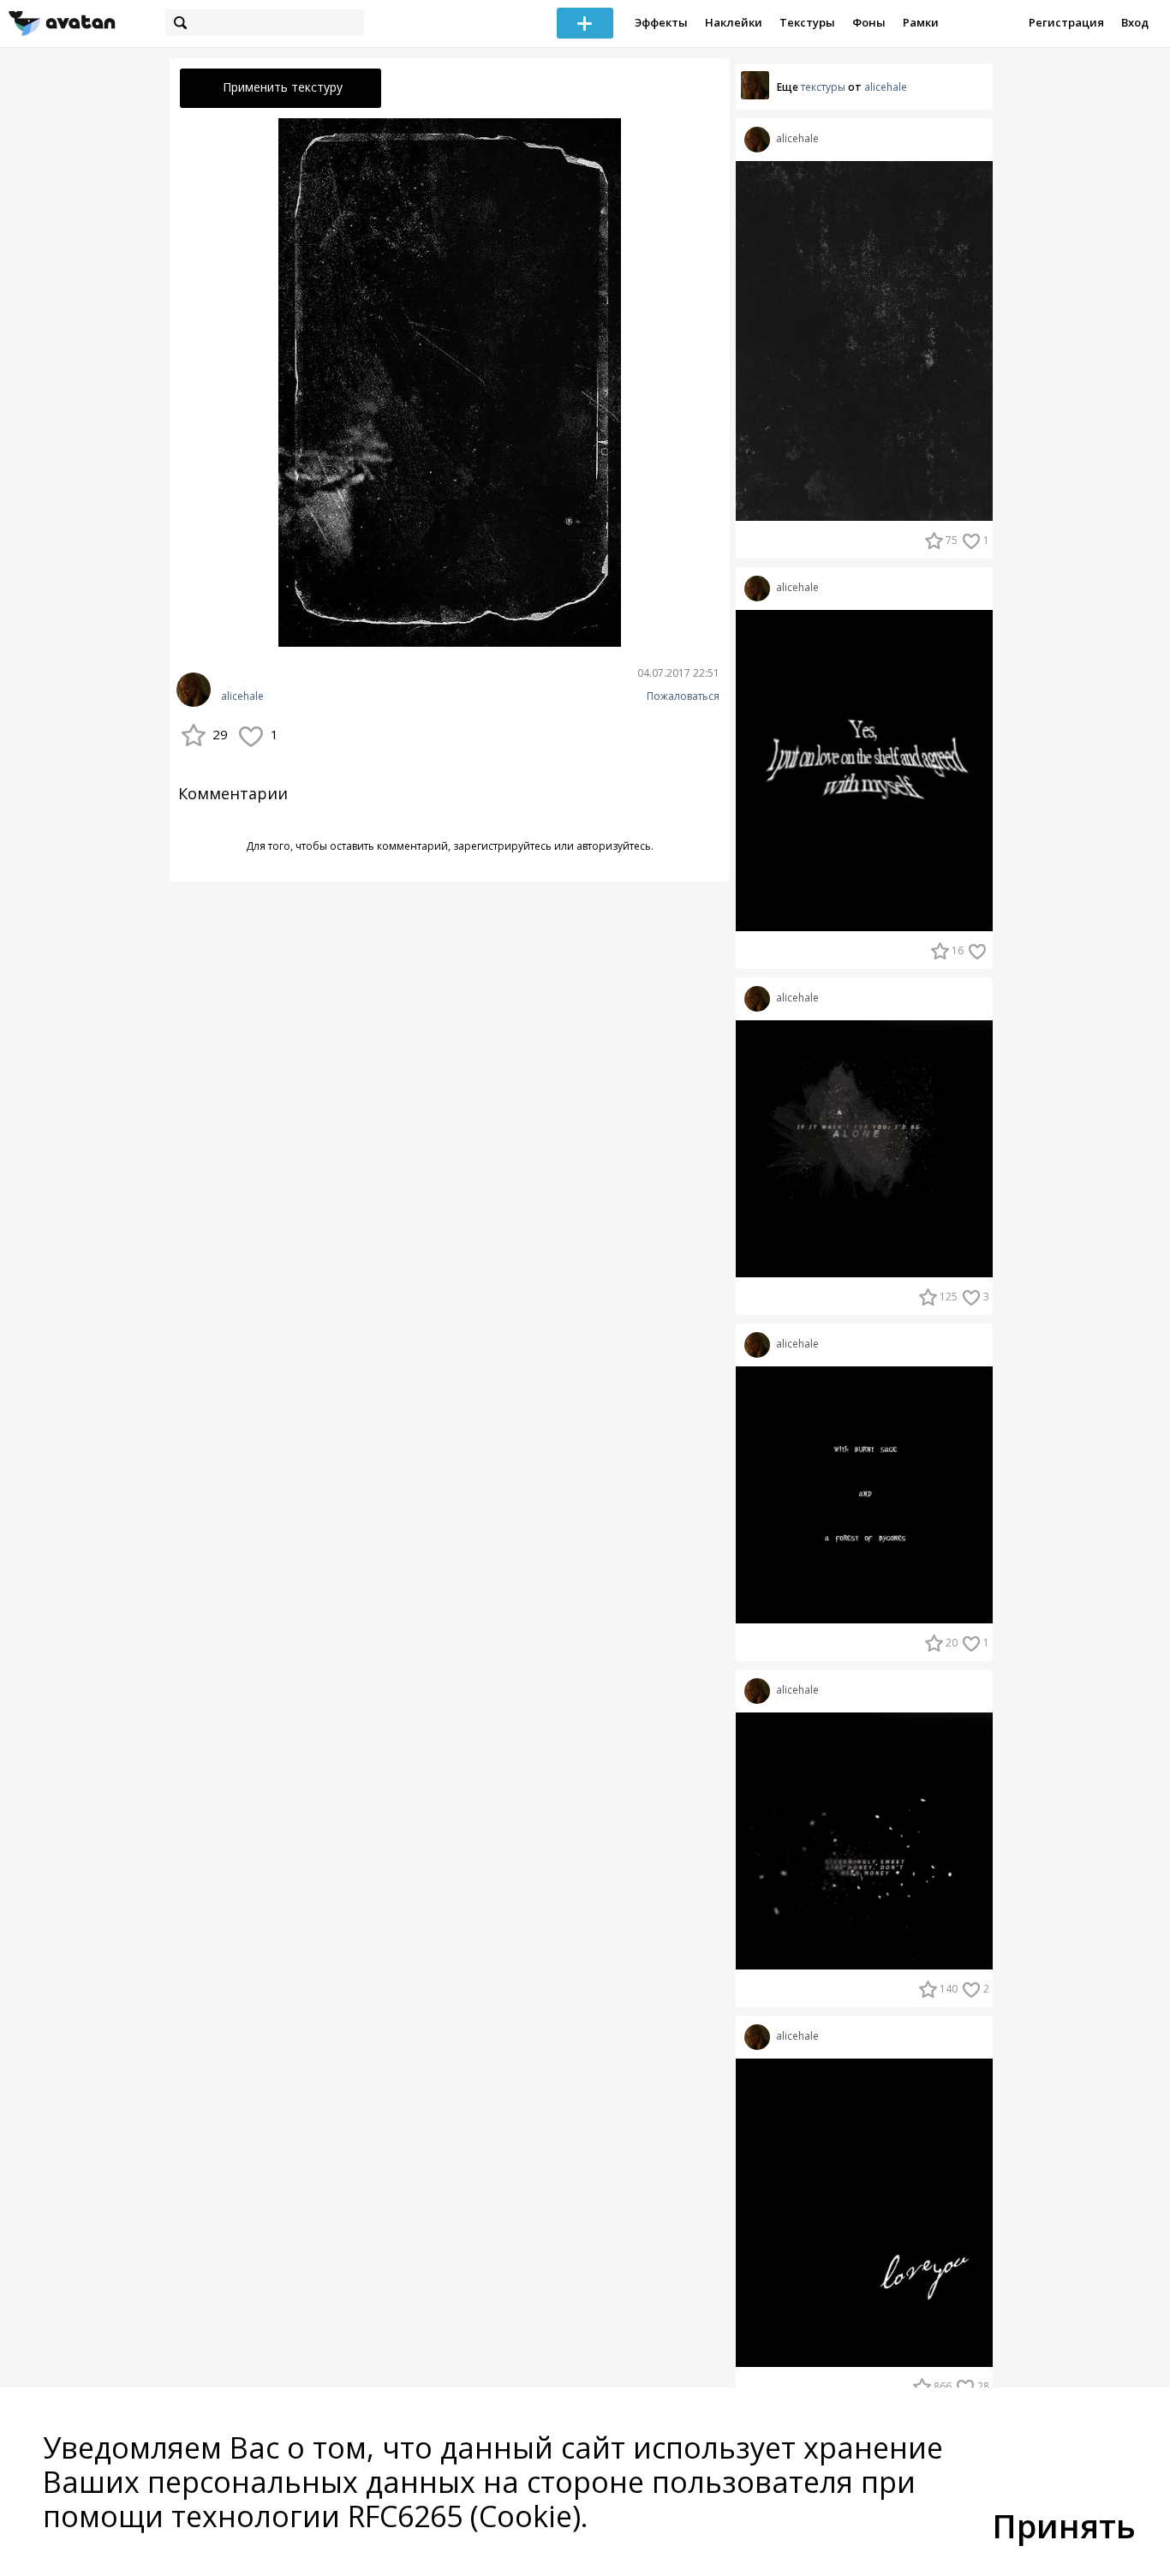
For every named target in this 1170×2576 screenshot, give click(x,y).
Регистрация (1066, 22)
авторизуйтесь (614, 846)
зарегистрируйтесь (502, 846)
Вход (1135, 22)
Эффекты (661, 22)
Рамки (921, 22)
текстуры (823, 87)
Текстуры (807, 22)
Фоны (869, 22)
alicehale (242, 696)
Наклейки (734, 22)
